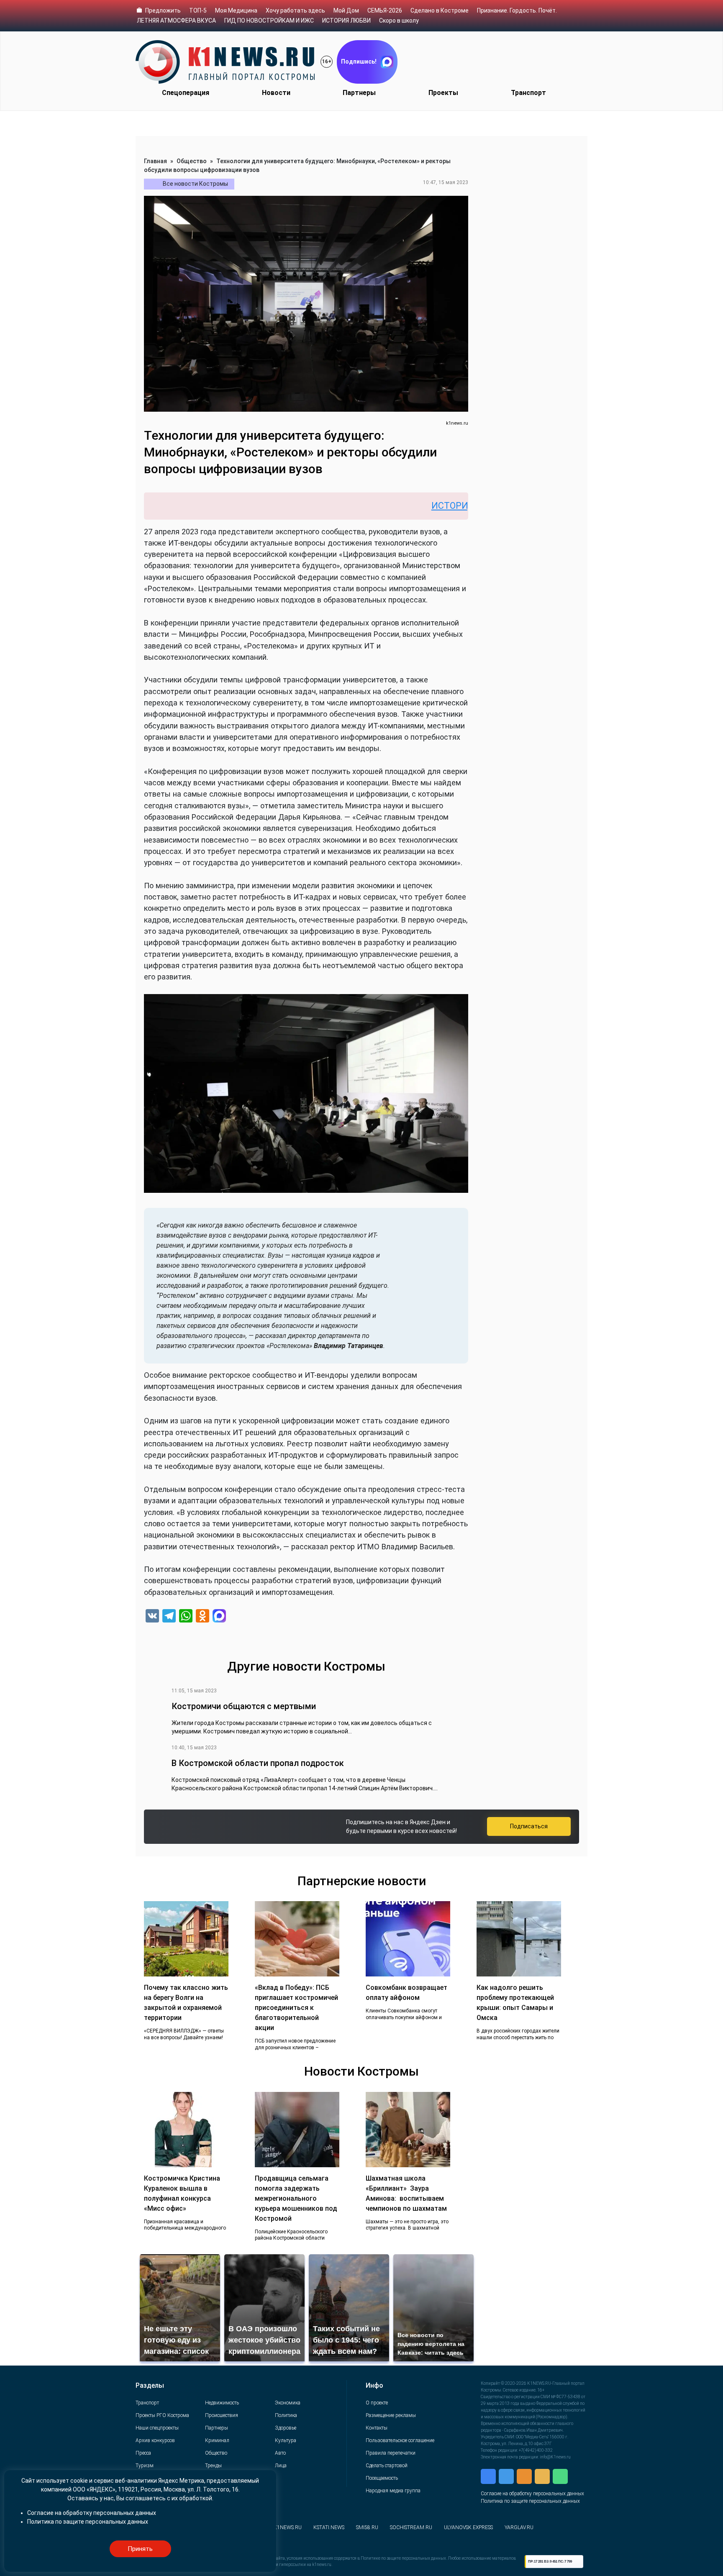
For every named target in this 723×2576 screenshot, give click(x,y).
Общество (192, 161)
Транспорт (528, 93)
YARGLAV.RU (519, 2527)
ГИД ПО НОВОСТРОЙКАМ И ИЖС (269, 21)
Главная (155, 161)
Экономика (288, 2403)
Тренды (213, 2466)
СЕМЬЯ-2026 (385, 10)
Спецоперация (186, 93)
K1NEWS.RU (288, 2527)
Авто (280, 2453)
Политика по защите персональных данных (530, 2501)
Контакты (377, 2428)
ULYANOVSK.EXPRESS (468, 2527)
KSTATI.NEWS (329, 2527)
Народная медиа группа (393, 2491)
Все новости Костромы (195, 184)
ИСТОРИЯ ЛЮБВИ (346, 21)
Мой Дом (346, 10)
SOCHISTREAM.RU (411, 2527)
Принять (140, 2549)
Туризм (145, 2466)
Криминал (217, 2440)
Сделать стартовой (387, 2466)
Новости (276, 93)
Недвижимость (222, 2403)
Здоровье (286, 2428)
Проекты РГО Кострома (162, 2415)
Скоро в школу (399, 21)
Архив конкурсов (155, 2440)
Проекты (443, 93)
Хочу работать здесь (295, 10)
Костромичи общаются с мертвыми (244, 1706)
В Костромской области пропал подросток (258, 1763)
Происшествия (222, 2415)
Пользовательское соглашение (400, 2440)
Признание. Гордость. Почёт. (517, 10)
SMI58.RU (367, 2527)
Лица (281, 2466)
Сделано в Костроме (440, 10)
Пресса (143, 2453)
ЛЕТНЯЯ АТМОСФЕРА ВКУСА (176, 21)
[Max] (219, 1617)
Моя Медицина (236, 10)
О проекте (377, 2403)
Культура (286, 2440)
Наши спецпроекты (157, 2428)
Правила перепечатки (391, 2453)
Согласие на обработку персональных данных (532, 2494)
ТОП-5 (198, 10)
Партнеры (359, 93)
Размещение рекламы (391, 2415)
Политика (286, 2415)
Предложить (163, 10)
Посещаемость (382, 2478)
